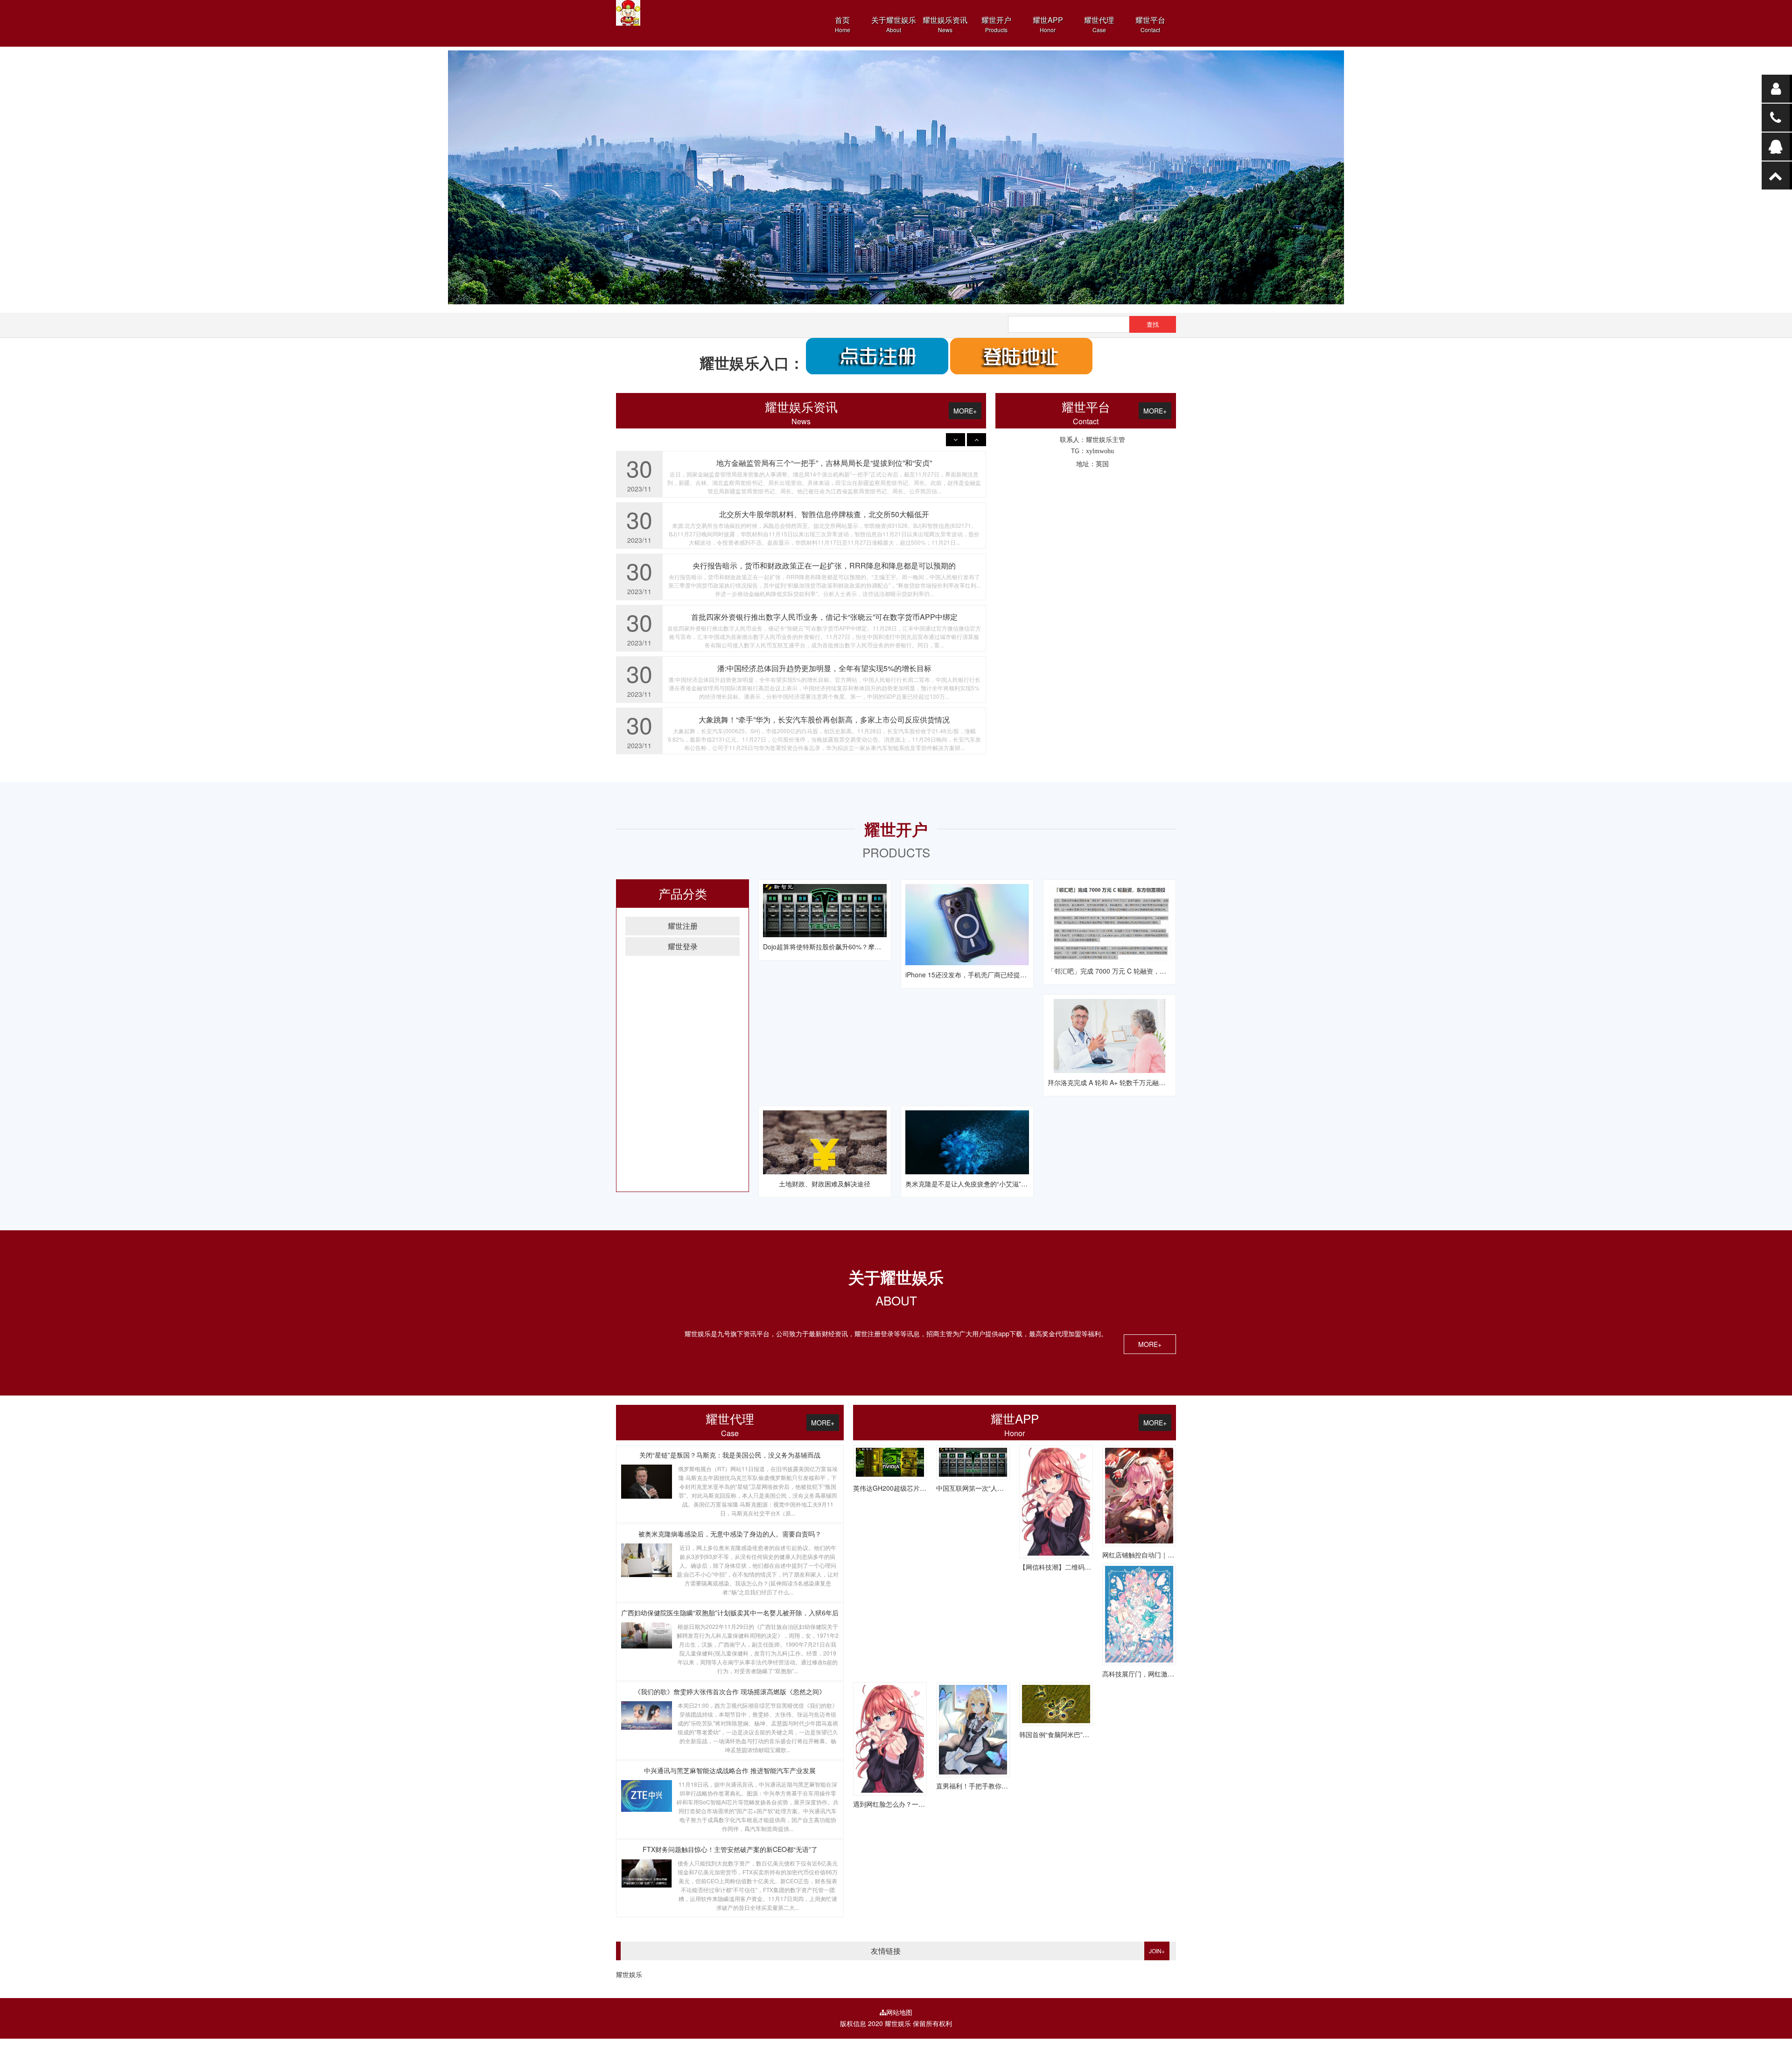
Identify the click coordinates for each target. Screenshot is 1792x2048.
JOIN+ (1157, 1951)
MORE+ (965, 411)
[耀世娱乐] (896, 177)
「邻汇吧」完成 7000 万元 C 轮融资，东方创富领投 (1123, 971)
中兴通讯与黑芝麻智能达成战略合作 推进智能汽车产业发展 (730, 1770)
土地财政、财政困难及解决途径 (825, 1184)
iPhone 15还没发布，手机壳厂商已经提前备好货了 (979, 975)
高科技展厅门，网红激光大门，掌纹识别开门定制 (1174, 1674)
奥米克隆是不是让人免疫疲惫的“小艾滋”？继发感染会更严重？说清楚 (1006, 1184)
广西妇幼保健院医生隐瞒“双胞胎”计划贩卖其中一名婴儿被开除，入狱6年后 (730, 1613)
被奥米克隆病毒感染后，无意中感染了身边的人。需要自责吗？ (730, 1534)
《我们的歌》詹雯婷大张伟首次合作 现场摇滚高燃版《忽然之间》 (730, 1691)
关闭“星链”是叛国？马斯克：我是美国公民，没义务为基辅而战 (730, 1455)
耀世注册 (683, 926)
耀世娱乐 (629, 1974)
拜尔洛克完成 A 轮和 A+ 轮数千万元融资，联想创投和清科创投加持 (1146, 1082)
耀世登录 (683, 946)
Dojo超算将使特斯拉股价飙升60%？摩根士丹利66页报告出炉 (852, 947)
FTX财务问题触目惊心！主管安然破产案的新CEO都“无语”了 (730, 1849)
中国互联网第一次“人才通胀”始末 (984, 1488)
